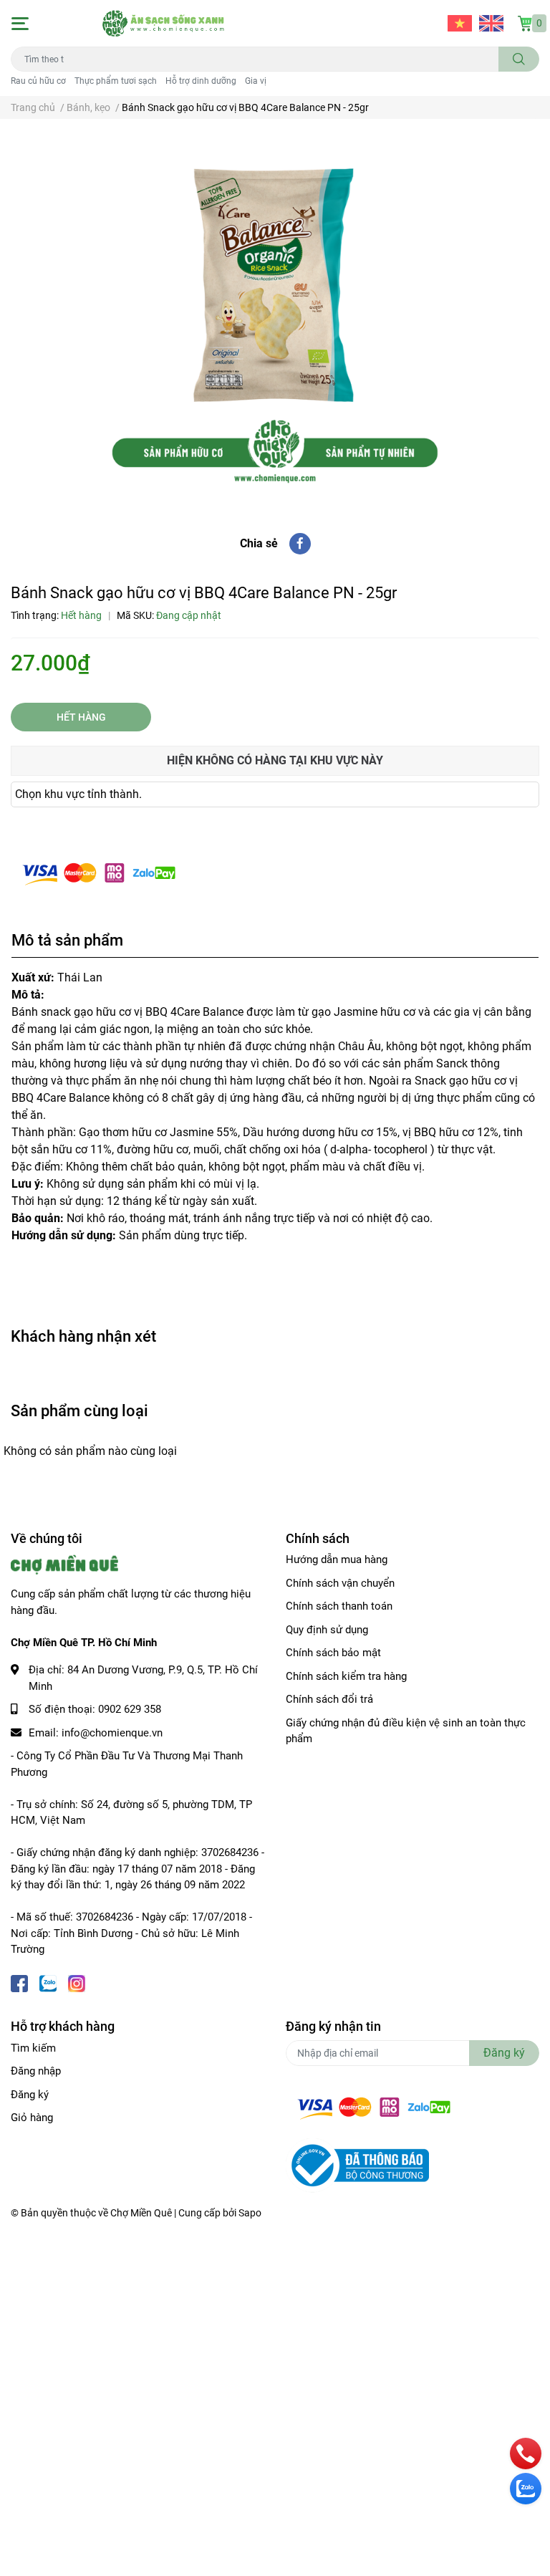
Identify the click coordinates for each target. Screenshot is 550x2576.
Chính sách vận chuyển (340, 1583)
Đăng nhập (36, 2071)
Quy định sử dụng (327, 1630)
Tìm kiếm (33, 2048)
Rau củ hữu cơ (38, 81)
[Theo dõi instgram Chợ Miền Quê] (77, 1983)
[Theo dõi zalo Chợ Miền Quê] (48, 1983)
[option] (275, 314)
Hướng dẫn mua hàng (337, 1559)
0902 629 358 (130, 1709)
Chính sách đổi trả (329, 1699)
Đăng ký (30, 2095)
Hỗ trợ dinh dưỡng (201, 81)
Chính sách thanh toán (339, 1606)
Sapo (250, 2213)
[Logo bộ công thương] (357, 2165)
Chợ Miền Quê (141, 2213)
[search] (519, 59)
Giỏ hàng (32, 2118)
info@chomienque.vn (112, 1733)
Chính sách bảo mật (333, 1653)
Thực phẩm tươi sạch (116, 81)
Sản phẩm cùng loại (79, 1410)
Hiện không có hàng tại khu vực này (275, 760)
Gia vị (256, 81)
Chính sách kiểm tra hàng (346, 1676)
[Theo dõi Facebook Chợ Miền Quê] (19, 1983)
